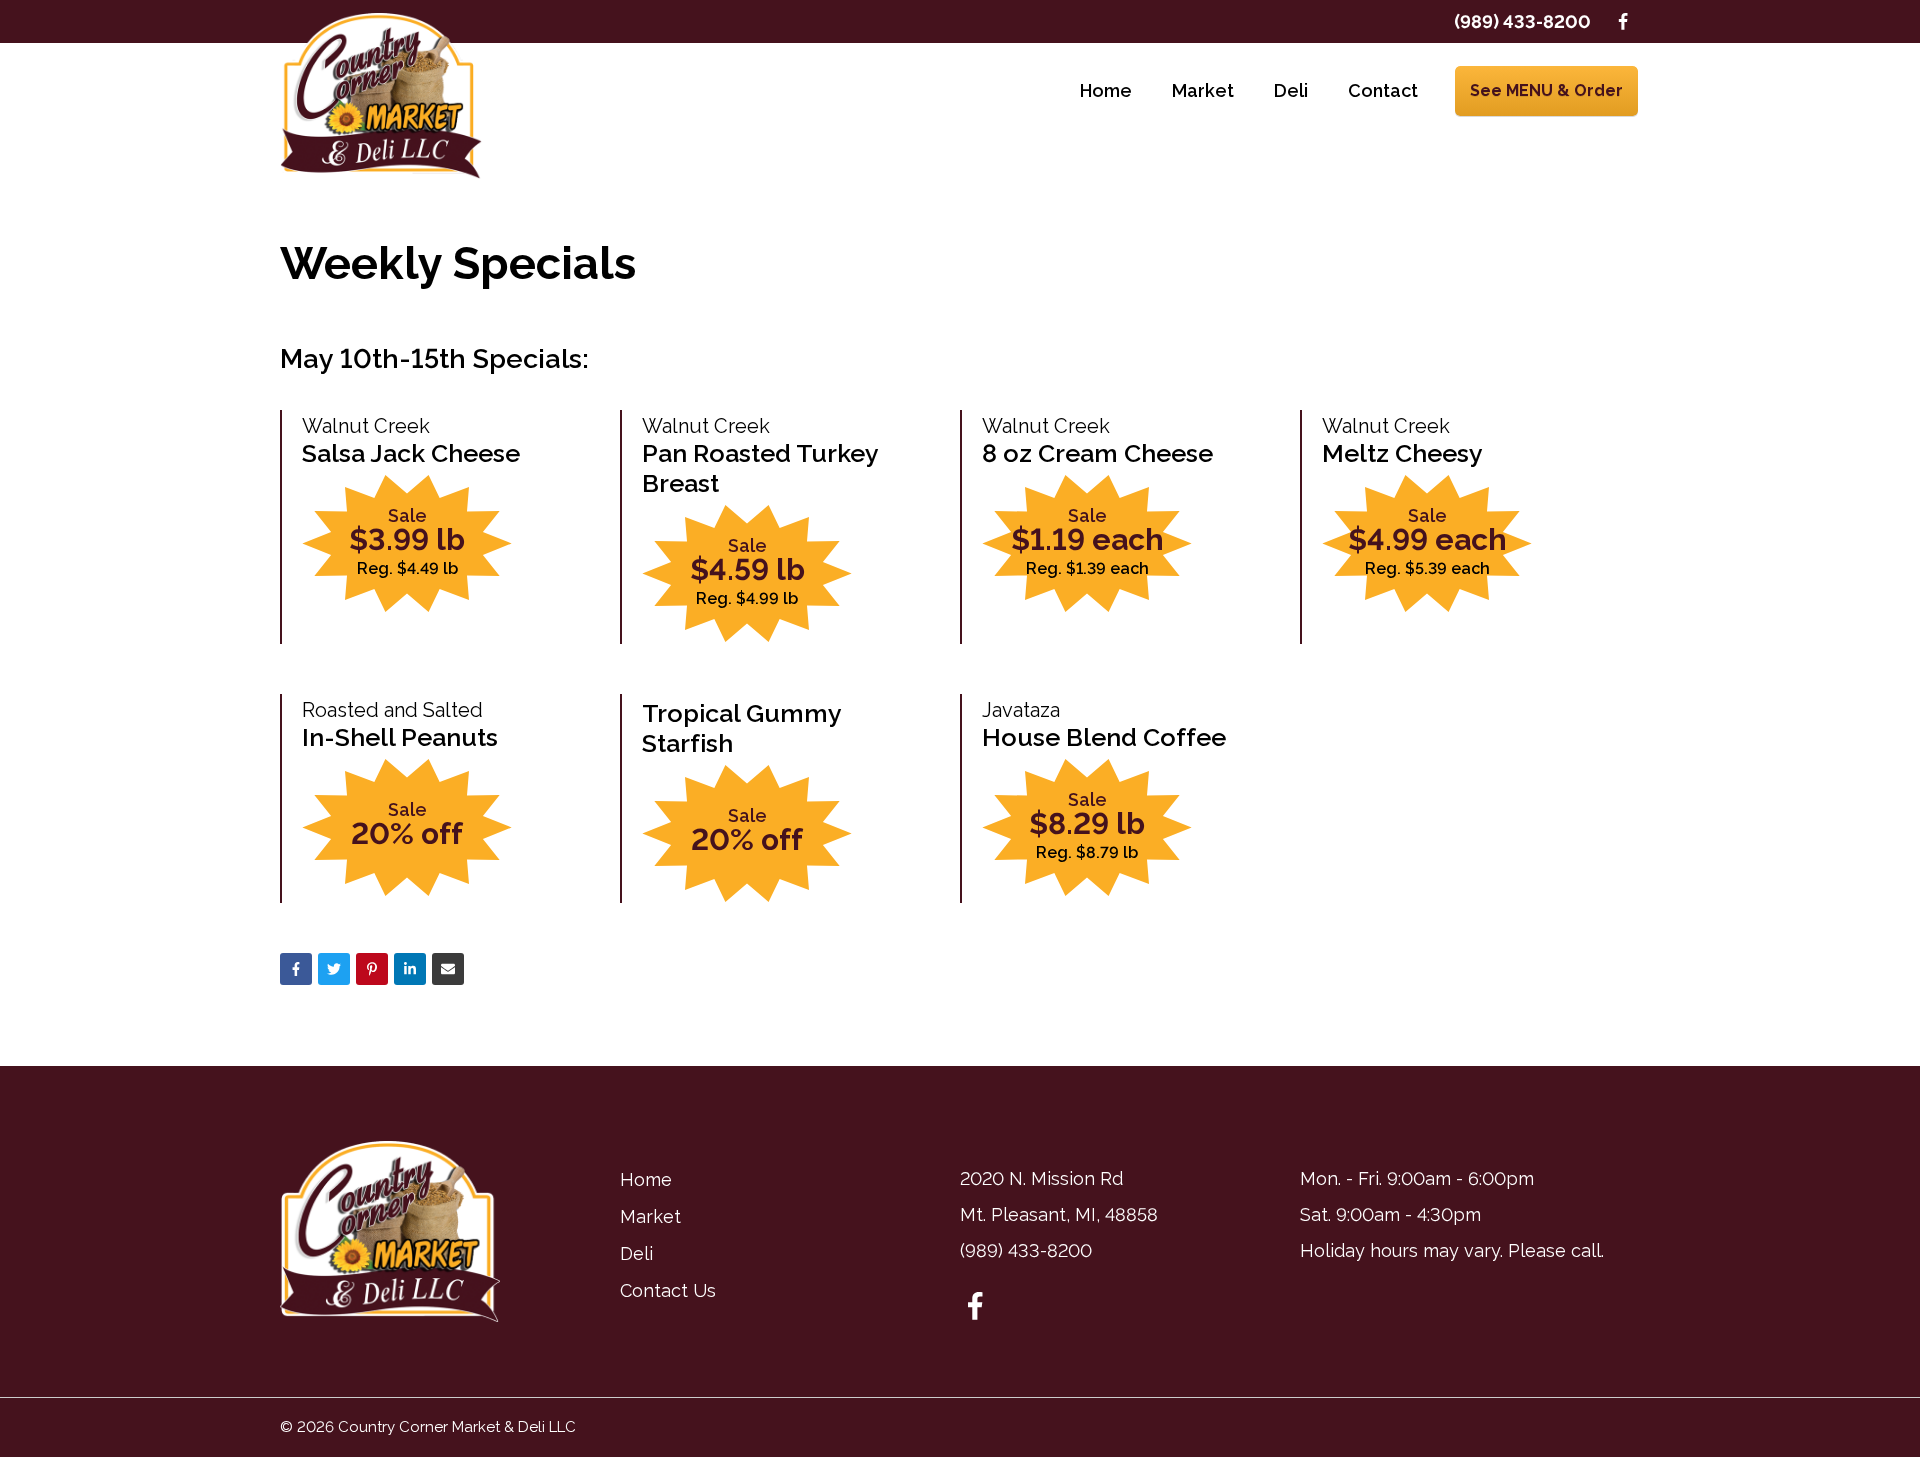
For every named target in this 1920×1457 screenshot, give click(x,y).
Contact (1383, 90)
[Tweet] (334, 969)
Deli (1291, 90)
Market (1203, 90)
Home (1106, 90)
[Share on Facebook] (296, 969)
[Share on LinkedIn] (410, 969)
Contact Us (668, 1290)
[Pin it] (372, 969)
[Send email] (448, 969)
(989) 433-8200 (1522, 21)
